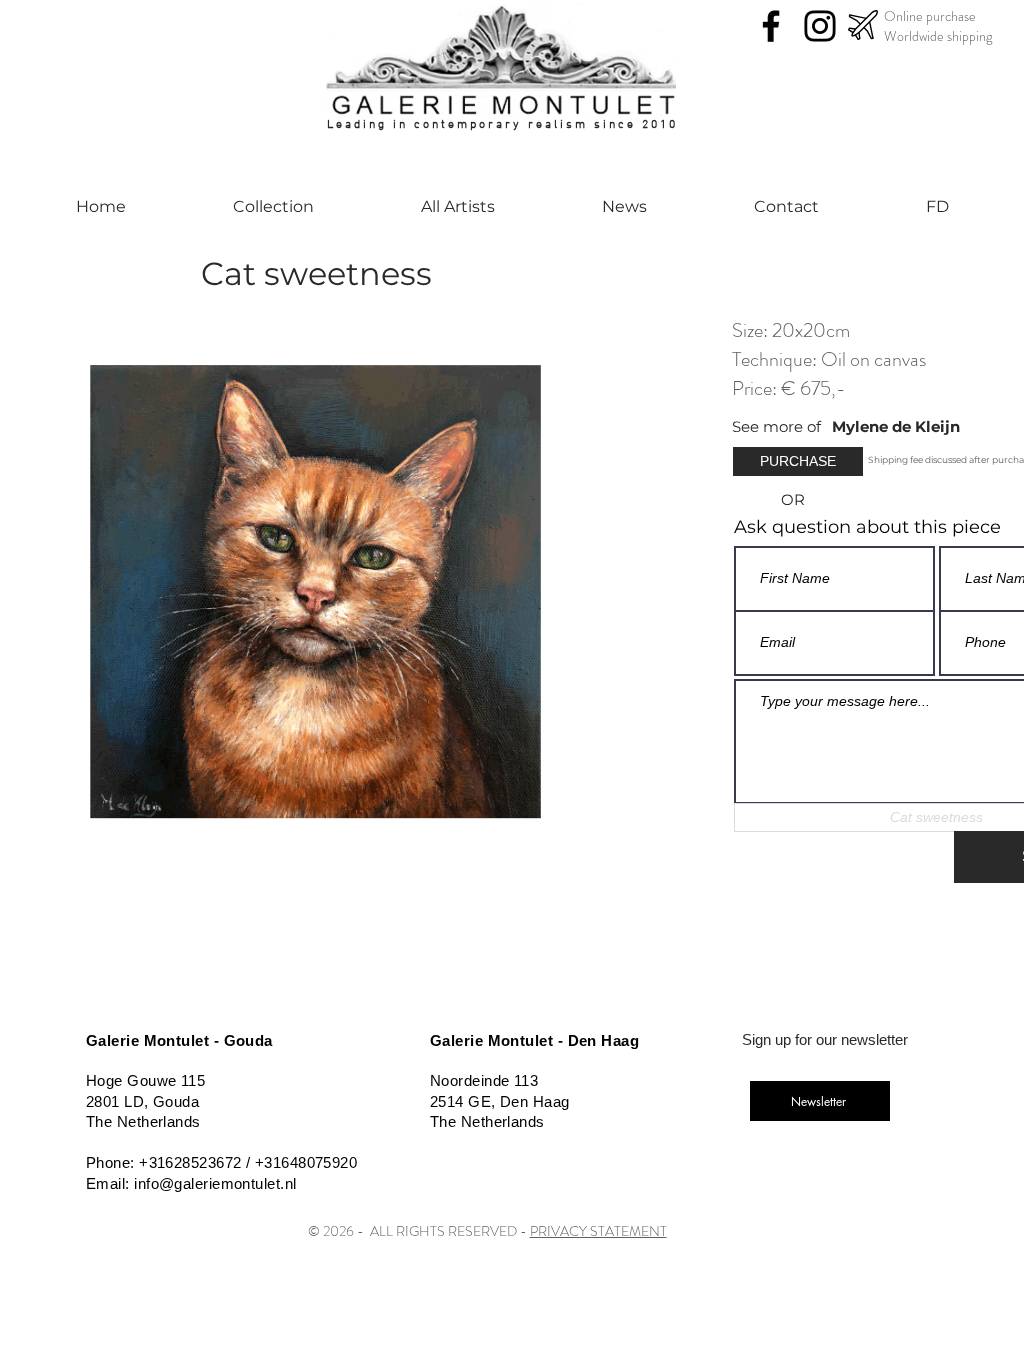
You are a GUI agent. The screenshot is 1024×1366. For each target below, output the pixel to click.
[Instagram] (820, 26)
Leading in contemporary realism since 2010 (502, 125)
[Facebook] (771, 26)
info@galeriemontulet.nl (215, 1183)
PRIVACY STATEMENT (598, 1231)
